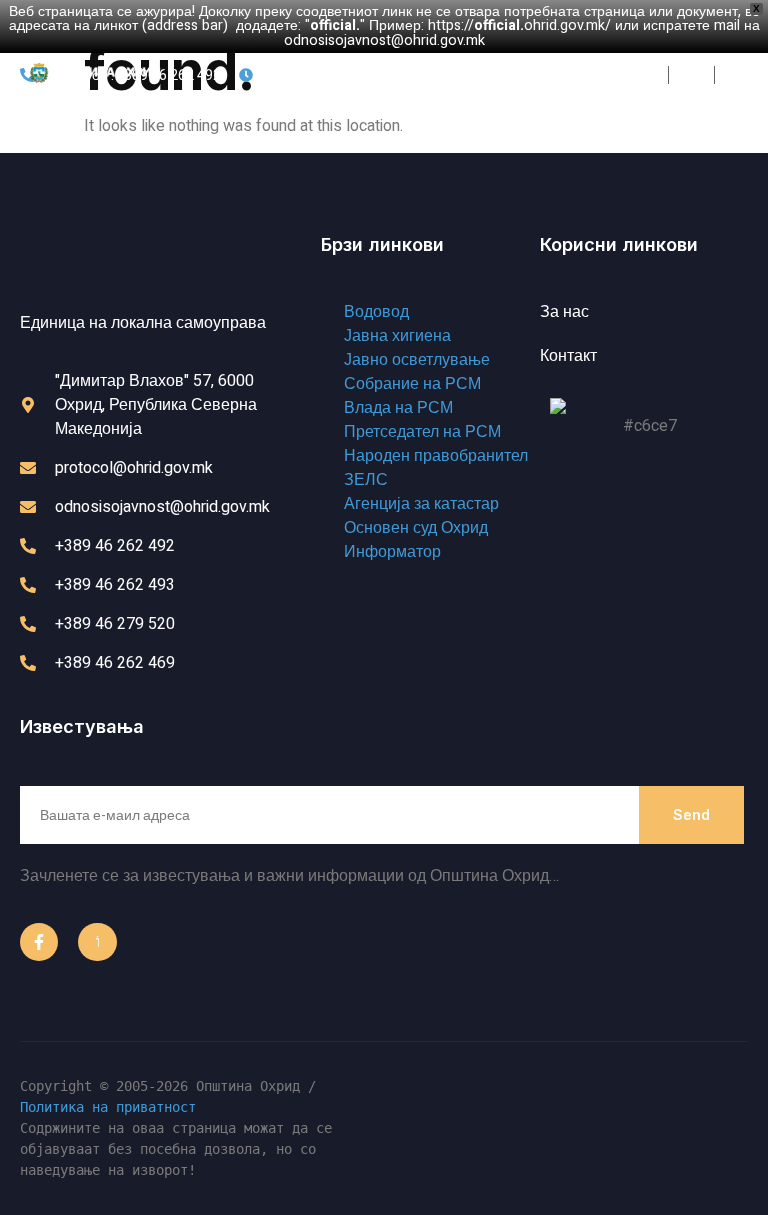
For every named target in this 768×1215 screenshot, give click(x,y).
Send (691, 814)
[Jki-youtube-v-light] (97, 942)
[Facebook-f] (39, 942)
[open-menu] (717, 77)
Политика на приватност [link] (108, 1107)
